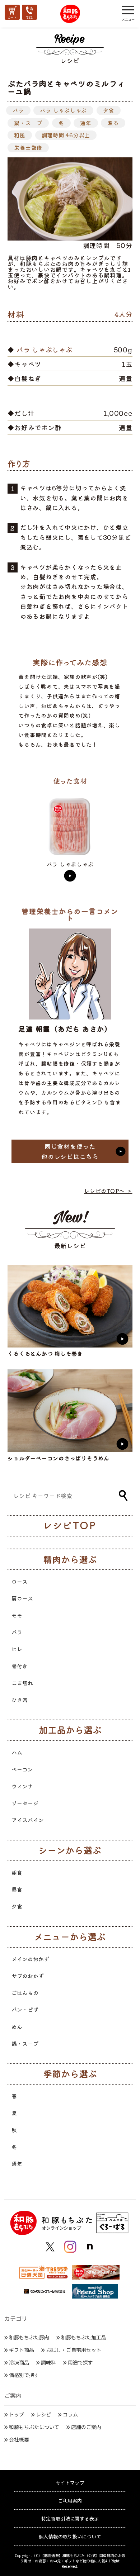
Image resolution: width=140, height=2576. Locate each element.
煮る (113, 123)
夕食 (109, 110)
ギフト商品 (22, 2350)
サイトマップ (70, 2483)
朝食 (17, 1872)
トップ (17, 2414)
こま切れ (22, 1683)
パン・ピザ (25, 2009)
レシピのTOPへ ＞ (108, 1191)
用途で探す (80, 2362)
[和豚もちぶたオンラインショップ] (70, 14)
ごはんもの (25, 1993)
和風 (20, 135)
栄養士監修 (28, 148)
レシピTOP (72, 1525)
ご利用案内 (70, 2501)
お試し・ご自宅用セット (74, 2350)
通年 (86, 123)
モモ (17, 1615)
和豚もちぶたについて (34, 2427)
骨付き (20, 1666)
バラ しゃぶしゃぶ (63, 110)
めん (17, 2027)
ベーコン (22, 1769)
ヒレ (17, 1649)
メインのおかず (30, 1959)
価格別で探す (24, 2375)
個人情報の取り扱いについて (70, 2536)
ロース (20, 1581)
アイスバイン (28, 1820)
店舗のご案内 (86, 2427)
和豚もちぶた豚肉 (29, 2337)
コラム (70, 2414)
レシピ (43, 2414)
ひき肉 (20, 1700)
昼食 (17, 1889)
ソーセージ (25, 1803)
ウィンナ (22, 1786)
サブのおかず (28, 1976)
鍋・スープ (28, 123)
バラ (18, 110)
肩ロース (22, 1598)
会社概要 (19, 2439)
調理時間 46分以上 (66, 135)
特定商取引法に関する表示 (70, 2518)
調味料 (48, 2362)
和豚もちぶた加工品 (84, 2337)
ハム (17, 1752)
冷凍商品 (19, 2362)
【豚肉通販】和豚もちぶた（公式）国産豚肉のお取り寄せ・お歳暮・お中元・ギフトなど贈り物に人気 (73, 2558)
